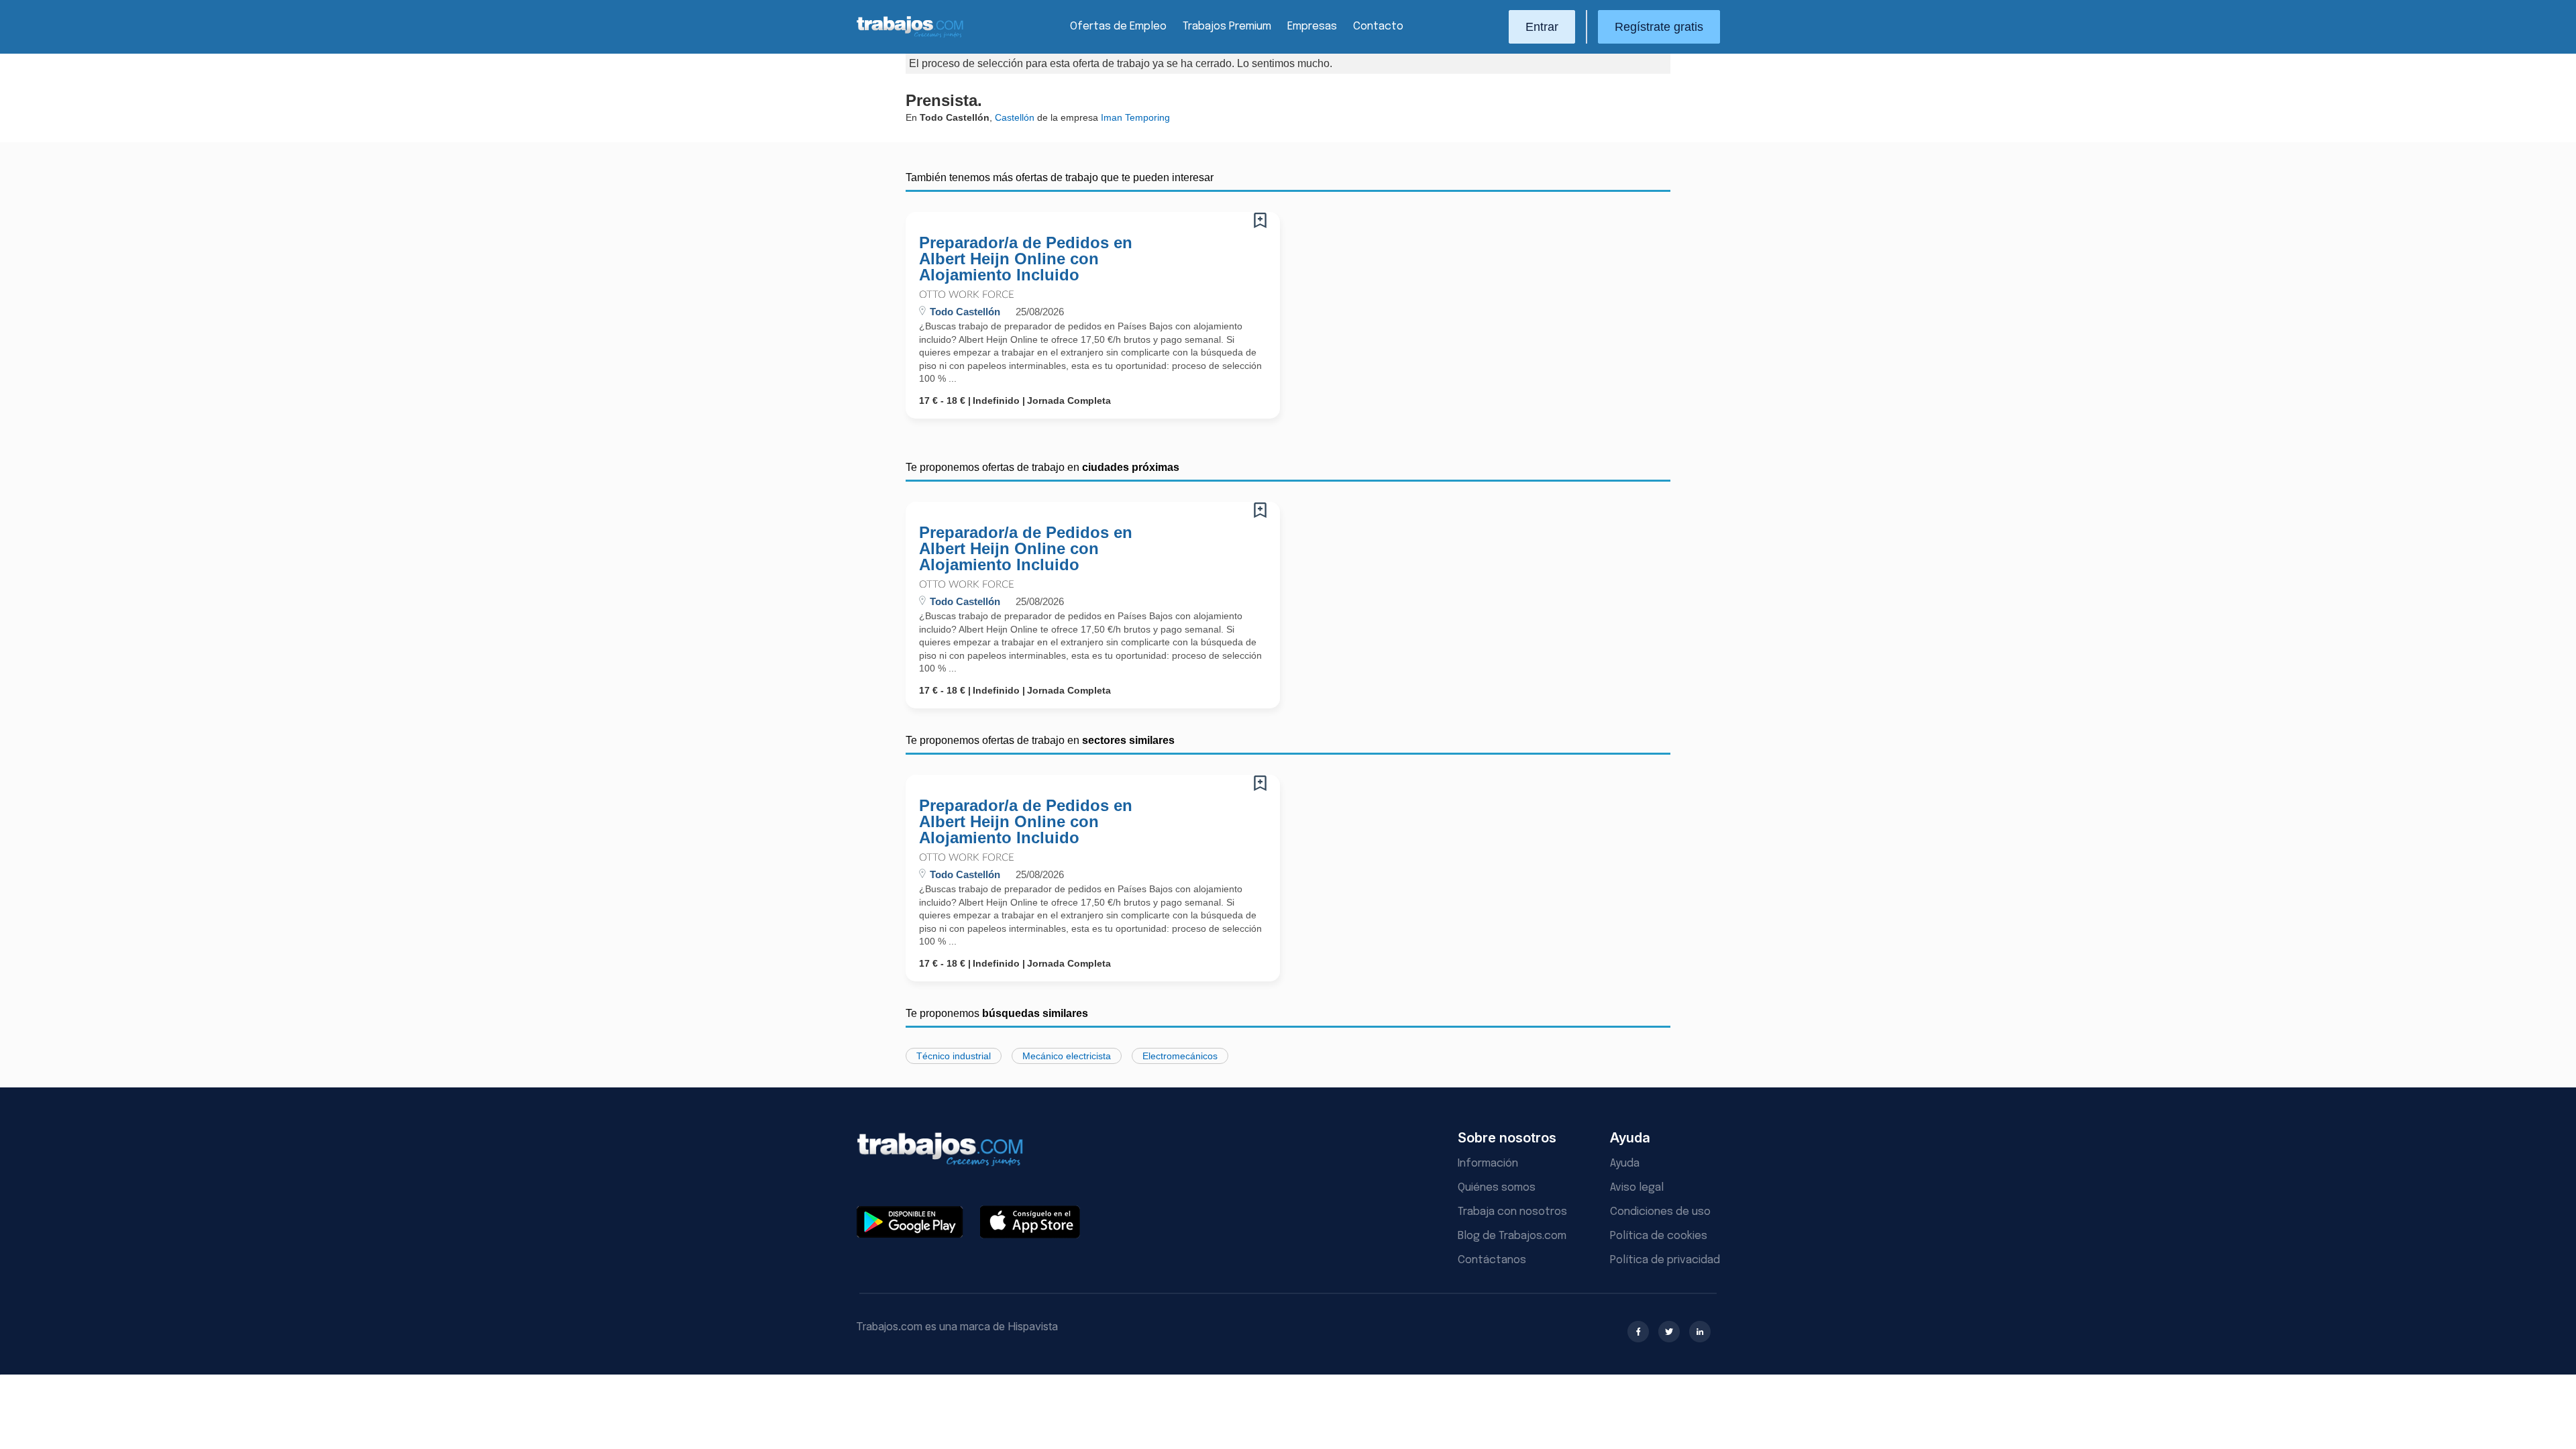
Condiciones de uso (1660, 1212)
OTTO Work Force (967, 295)
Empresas (1312, 26)
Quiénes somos (1497, 1188)
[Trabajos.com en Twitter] (1669, 1332)
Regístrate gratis (1659, 27)
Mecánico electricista (1067, 1056)
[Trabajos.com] (910, 36)
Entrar (1542, 27)
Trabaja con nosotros (1512, 1212)
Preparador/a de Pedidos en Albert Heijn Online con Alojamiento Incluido (1026, 259)
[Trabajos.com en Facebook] (1638, 1332)
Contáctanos (1492, 1260)
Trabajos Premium (1227, 26)
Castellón (1015, 117)
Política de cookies (1659, 1236)
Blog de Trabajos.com (1512, 1236)
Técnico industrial (954, 1056)
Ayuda (1625, 1164)
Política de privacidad (1665, 1260)
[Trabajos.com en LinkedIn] (1700, 1332)
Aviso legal (1637, 1188)
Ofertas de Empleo (1118, 26)
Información (1488, 1164)
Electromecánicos (1180, 1056)
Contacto (1378, 26)
